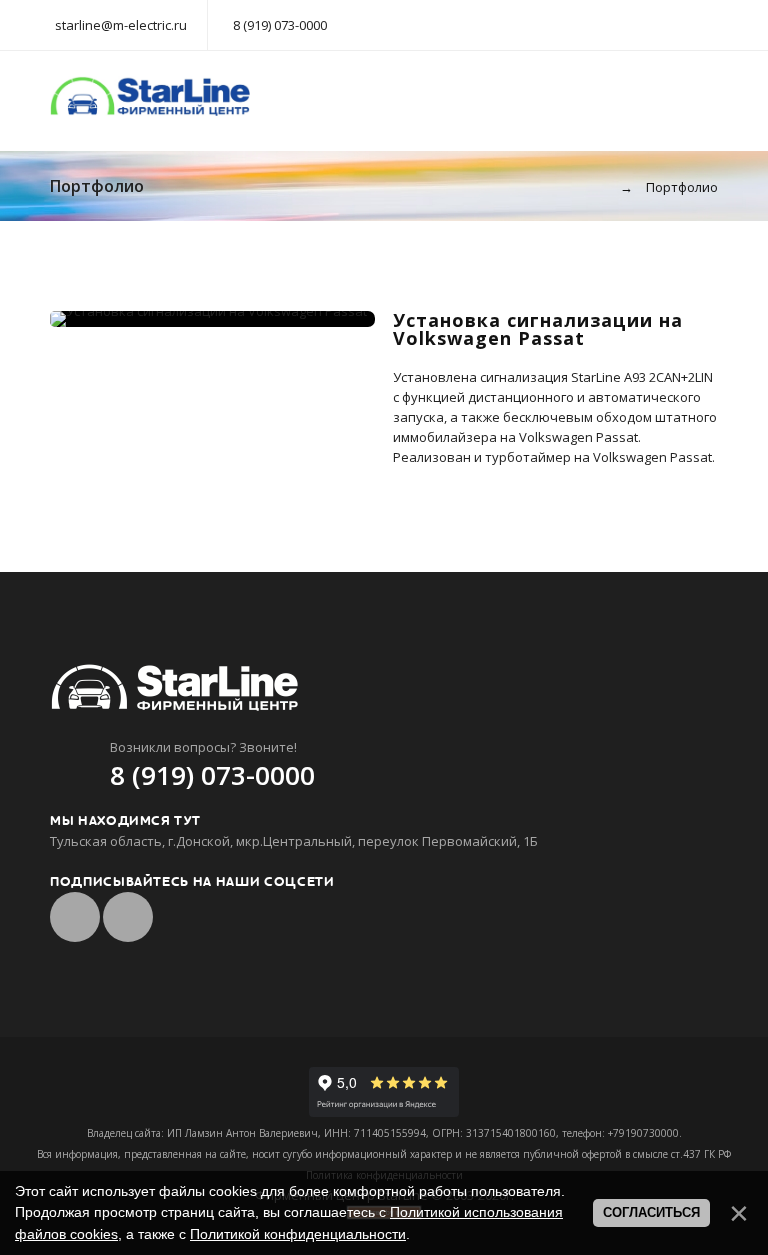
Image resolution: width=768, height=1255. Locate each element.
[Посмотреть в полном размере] (213, 319)
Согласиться (651, 1212)
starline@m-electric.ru (121, 25)
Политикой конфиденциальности (298, 1234)
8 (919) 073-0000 (280, 25)
